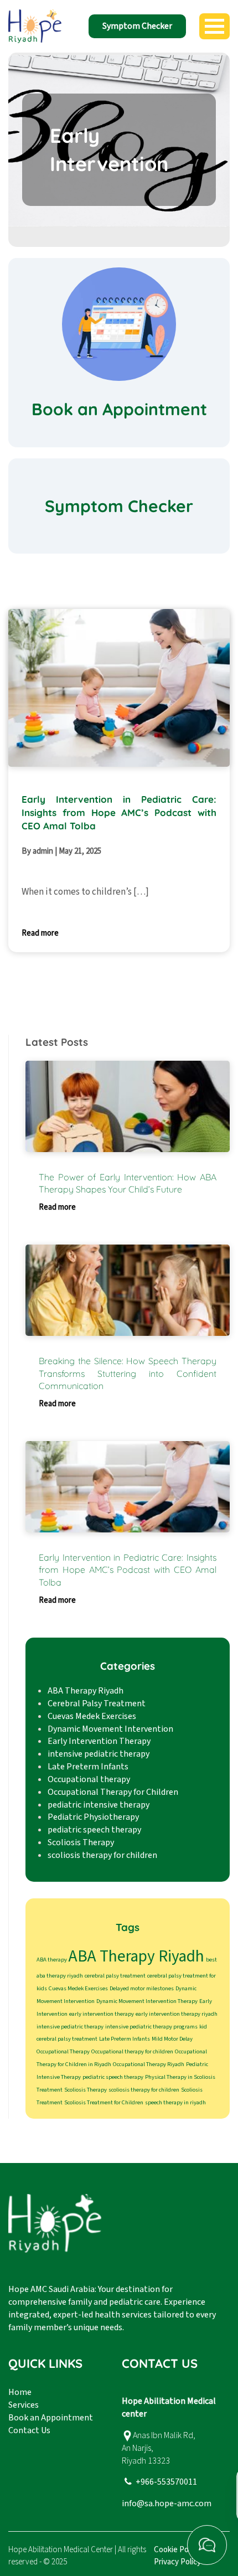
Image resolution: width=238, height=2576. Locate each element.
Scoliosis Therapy (81, 1842)
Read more (40, 933)
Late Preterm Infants (88, 1767)
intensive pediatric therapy (99, 1754)
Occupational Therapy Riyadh (149, 2064)
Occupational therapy (89, 1779)
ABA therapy (52, 1960)
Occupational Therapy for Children (113, 1792)
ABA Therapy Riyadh (86, 1691)
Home (20, 2392)
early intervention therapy (102, 2014)
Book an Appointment (51, 2418)
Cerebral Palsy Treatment (97, 1703)
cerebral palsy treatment (115, 1976)
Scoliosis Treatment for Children (104, 2102)
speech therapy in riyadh (175, 2102)
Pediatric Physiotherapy (93, 1817)
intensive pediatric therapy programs (151, 2027)
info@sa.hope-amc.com (167, 2503)
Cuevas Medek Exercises (92, 1716)
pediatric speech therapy (94, 1830)
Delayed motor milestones (142, 1988)
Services (24, 2405)
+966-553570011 (166, 2482)
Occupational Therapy (63, 2051)
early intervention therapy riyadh (177, 2014)
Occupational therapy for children (132, 2051)
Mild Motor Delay (172, 2039)
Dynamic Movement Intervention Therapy (147, 2001)
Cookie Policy (177, 2550)
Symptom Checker (137, 26)
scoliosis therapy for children (102, 1855)
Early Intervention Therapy (99, 1741)
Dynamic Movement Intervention (110, 1729)
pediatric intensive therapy (99, 1805)
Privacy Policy (177, 2562)
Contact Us (29, 2430)
